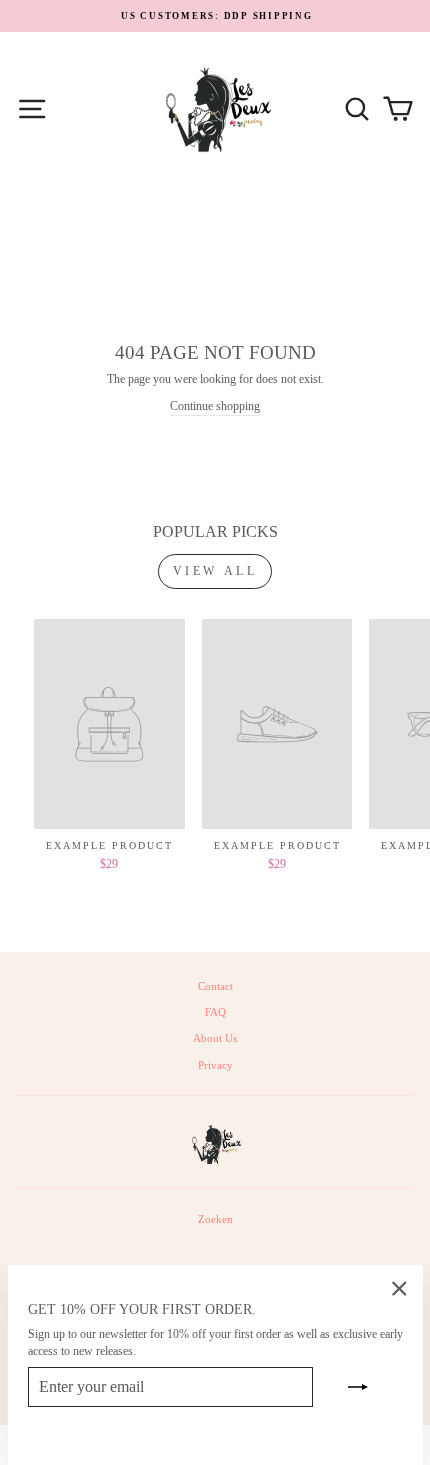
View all (215, 571)
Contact (215, 986)
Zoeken (215, 1219)
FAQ (215, 1012)
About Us (215, 1038)
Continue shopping (215, 406)
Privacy (215, 1065)
